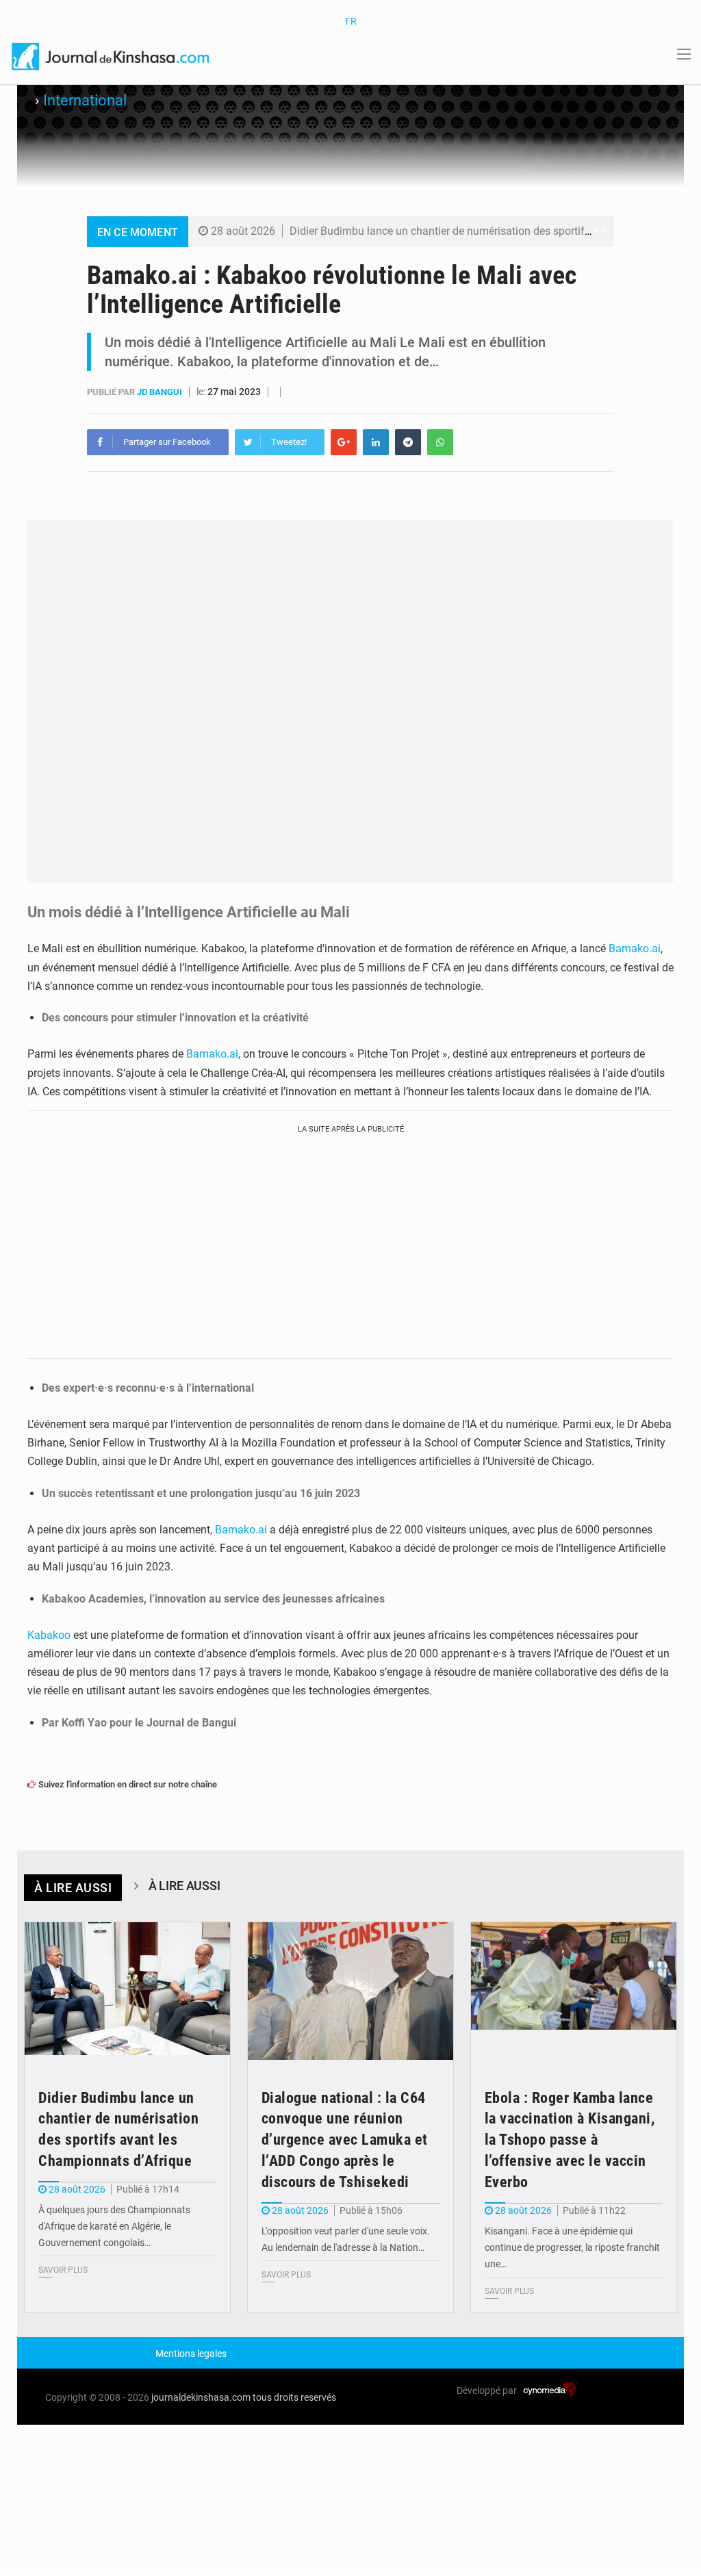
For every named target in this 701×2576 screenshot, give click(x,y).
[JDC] (112, 55)
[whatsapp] (440, 442)
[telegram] (408, 442)
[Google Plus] (344, 442)
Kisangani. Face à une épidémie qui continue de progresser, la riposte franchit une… (572, 2247)
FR (351, 21)
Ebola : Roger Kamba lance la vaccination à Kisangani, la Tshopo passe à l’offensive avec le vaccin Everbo (570, 2140)
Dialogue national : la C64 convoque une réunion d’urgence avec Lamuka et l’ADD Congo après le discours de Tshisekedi (345, 2140)
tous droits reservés (294, 2397)
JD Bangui (161, 392)
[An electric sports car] (127, 1991)
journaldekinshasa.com (201, 2397)
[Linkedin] (376, 442)
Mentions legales (191, 2354)
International (85, 100)
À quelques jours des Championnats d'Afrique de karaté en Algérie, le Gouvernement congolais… (114, 2226)
